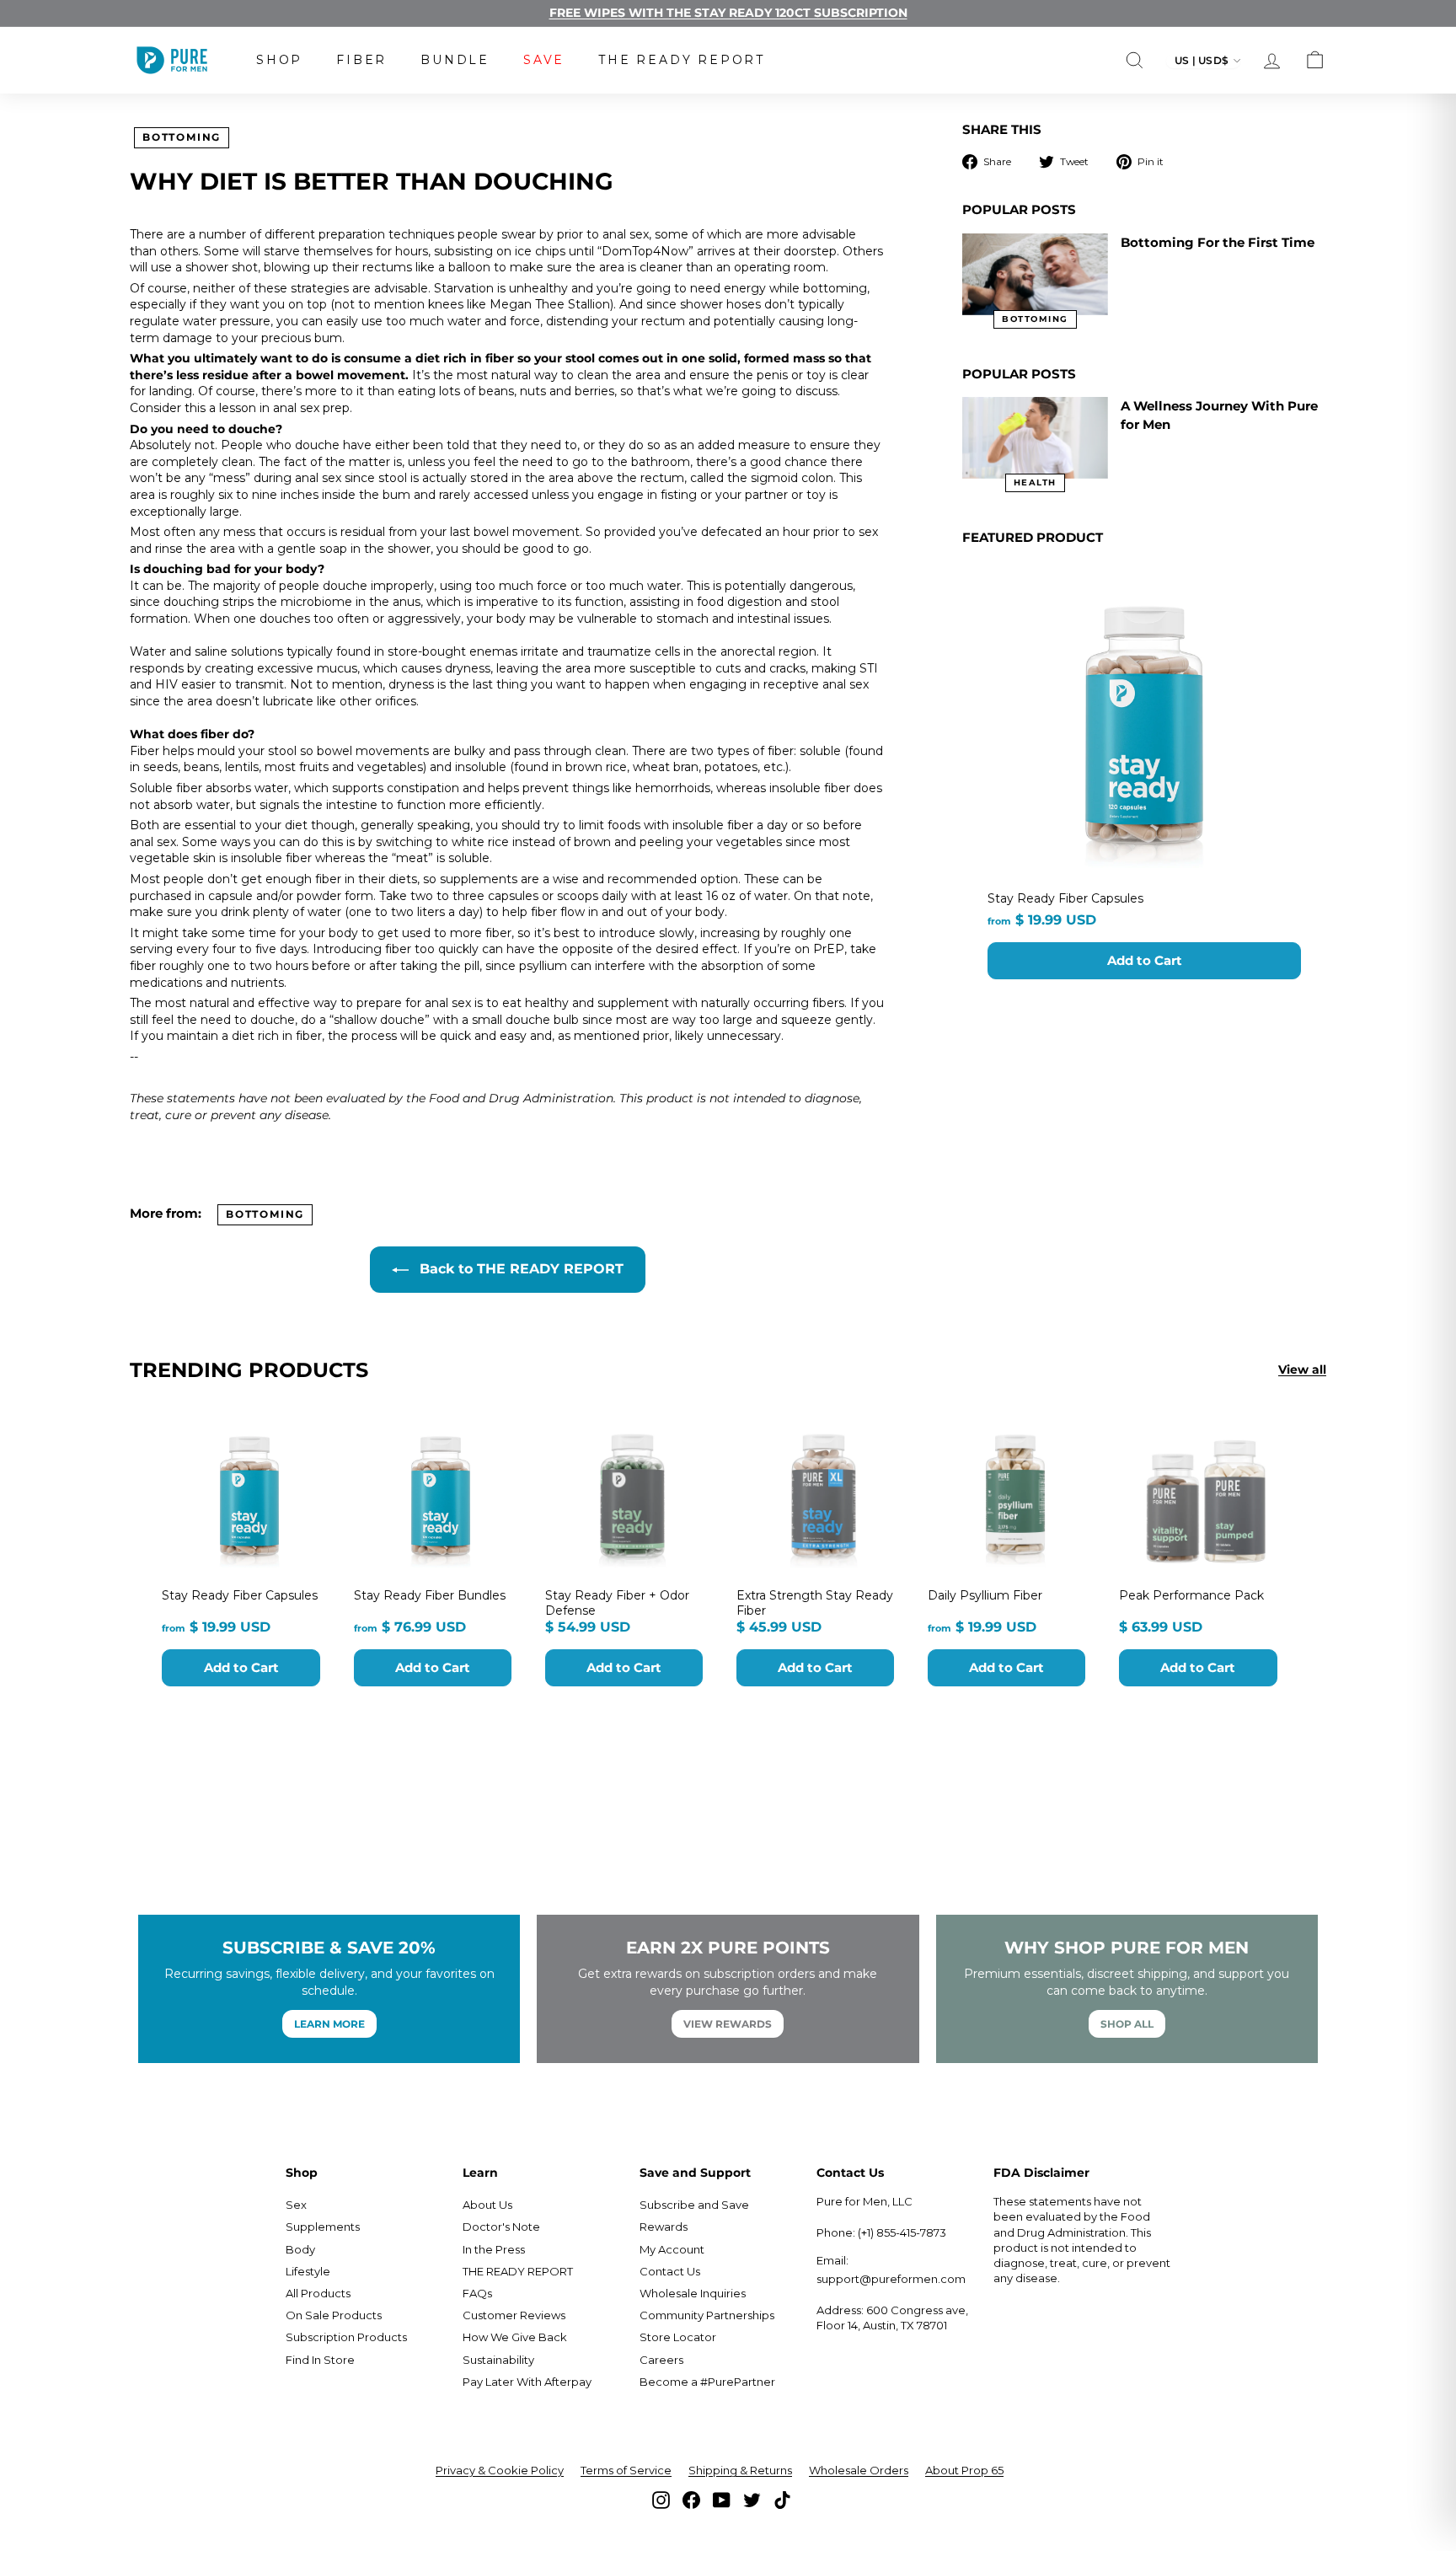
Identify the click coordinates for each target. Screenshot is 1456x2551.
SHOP (279, 60)
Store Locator (678, 2337)
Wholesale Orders (859, 2470)
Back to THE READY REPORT (519, 1269)
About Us (487, 2205)
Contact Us (670, 2271)
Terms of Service (626, 2470)
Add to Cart (1145, 960)
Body (300, 2249)
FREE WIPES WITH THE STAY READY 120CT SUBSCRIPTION (728, 13)
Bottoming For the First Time (1218, 242)
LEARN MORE (329, 2024)
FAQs (477, 2293)
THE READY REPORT (682, 60)
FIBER (361, 60)
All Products (318, 2293)
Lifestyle (308, 2271)
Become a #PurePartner (707, 2382)
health (1035, 482)
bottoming (182, 137)
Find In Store (320, 2360)
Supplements (323, 2227)
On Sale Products (334, 2315)
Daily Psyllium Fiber (985, 1595)
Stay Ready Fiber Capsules (1065, 898)
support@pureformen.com (891, 2279)
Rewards (664, 2227)
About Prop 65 (964, 2470)
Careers (661, 2360)
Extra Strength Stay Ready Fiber (815, 1603)
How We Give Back (515, 2337)
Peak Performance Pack (1191, 1595)
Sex (296, 2205)
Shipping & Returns (740, 2470)
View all (1302, 1369)
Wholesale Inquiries (693, 2293)
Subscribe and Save (694, 2205)
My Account (672, 2249)
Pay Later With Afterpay (527, 2382)
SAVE (544, 60)
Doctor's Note (501, 2227)
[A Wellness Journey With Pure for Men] (1035, 438)
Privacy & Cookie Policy (500, 2470)
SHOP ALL (1127, 2024)
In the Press (494, 2249)
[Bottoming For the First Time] (1035, 274)
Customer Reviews (514, 2315)
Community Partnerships (707, 2315)
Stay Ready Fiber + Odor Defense (617, 1603)
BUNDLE (455, 60)
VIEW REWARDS (728, 2024)
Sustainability (498, 2360)
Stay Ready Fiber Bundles (430, 1595)
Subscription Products (346, 2337)
